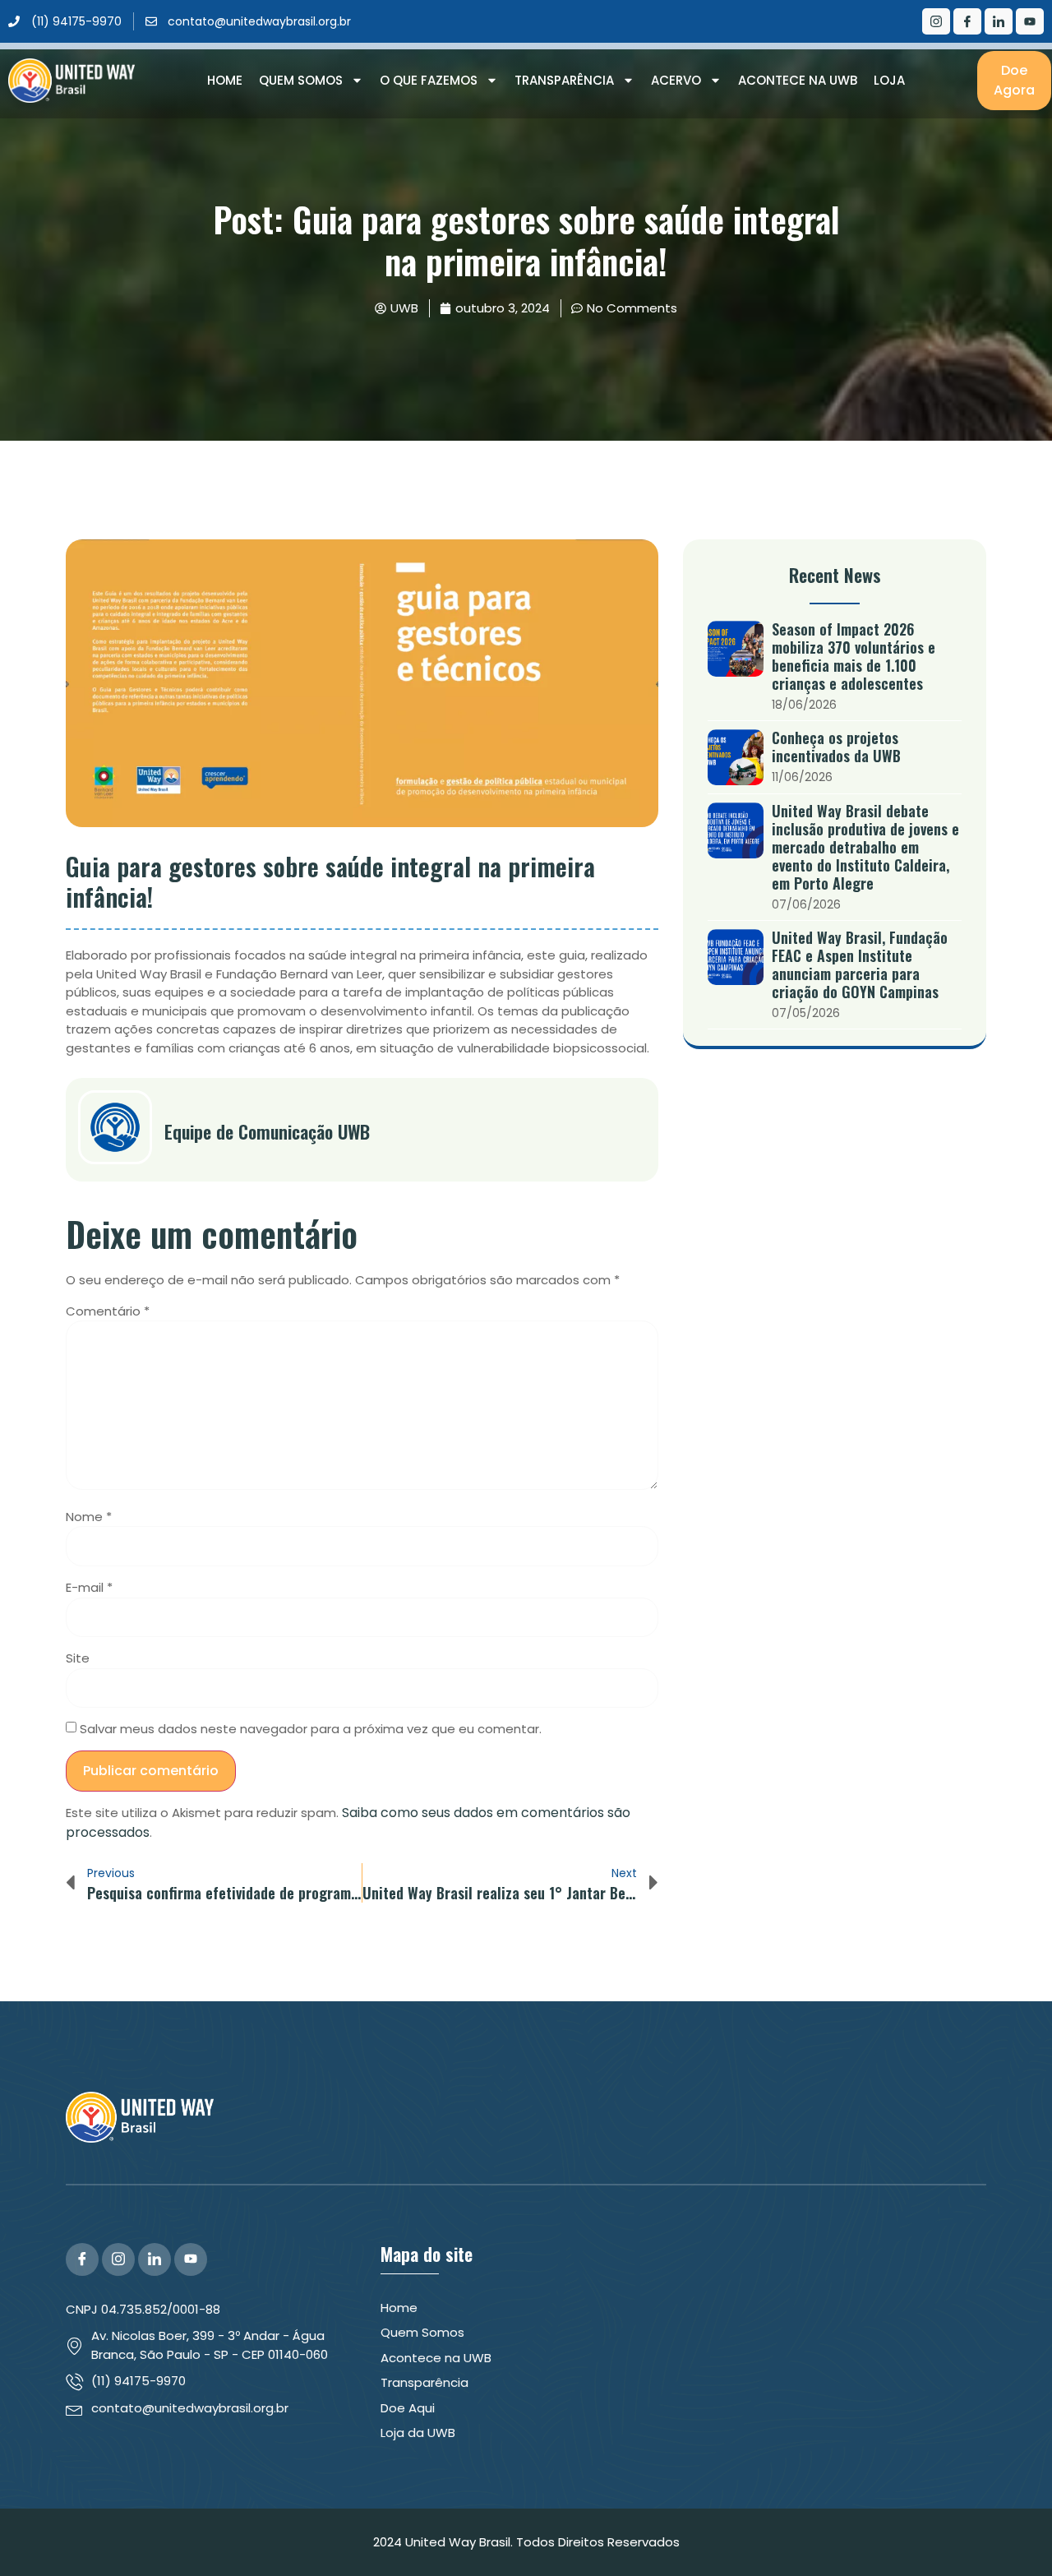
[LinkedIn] (999, 21)
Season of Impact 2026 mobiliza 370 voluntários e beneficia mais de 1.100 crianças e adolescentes (854, 656)
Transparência (564, 80)
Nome (89, 1517)
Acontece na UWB (798, 80)
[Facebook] (967, 21)
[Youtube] (1030, 21)
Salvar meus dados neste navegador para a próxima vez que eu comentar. (311, 1729)
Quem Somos (301, 80)
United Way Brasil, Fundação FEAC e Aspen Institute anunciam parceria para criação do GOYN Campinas (860, 964)
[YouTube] (191, 2259)
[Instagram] (936, 21)
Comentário (108, 1311)
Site (78, 1658)
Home (225, 80)
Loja (889, 80)
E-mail (89, 1587)
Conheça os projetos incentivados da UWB (836, 747)
